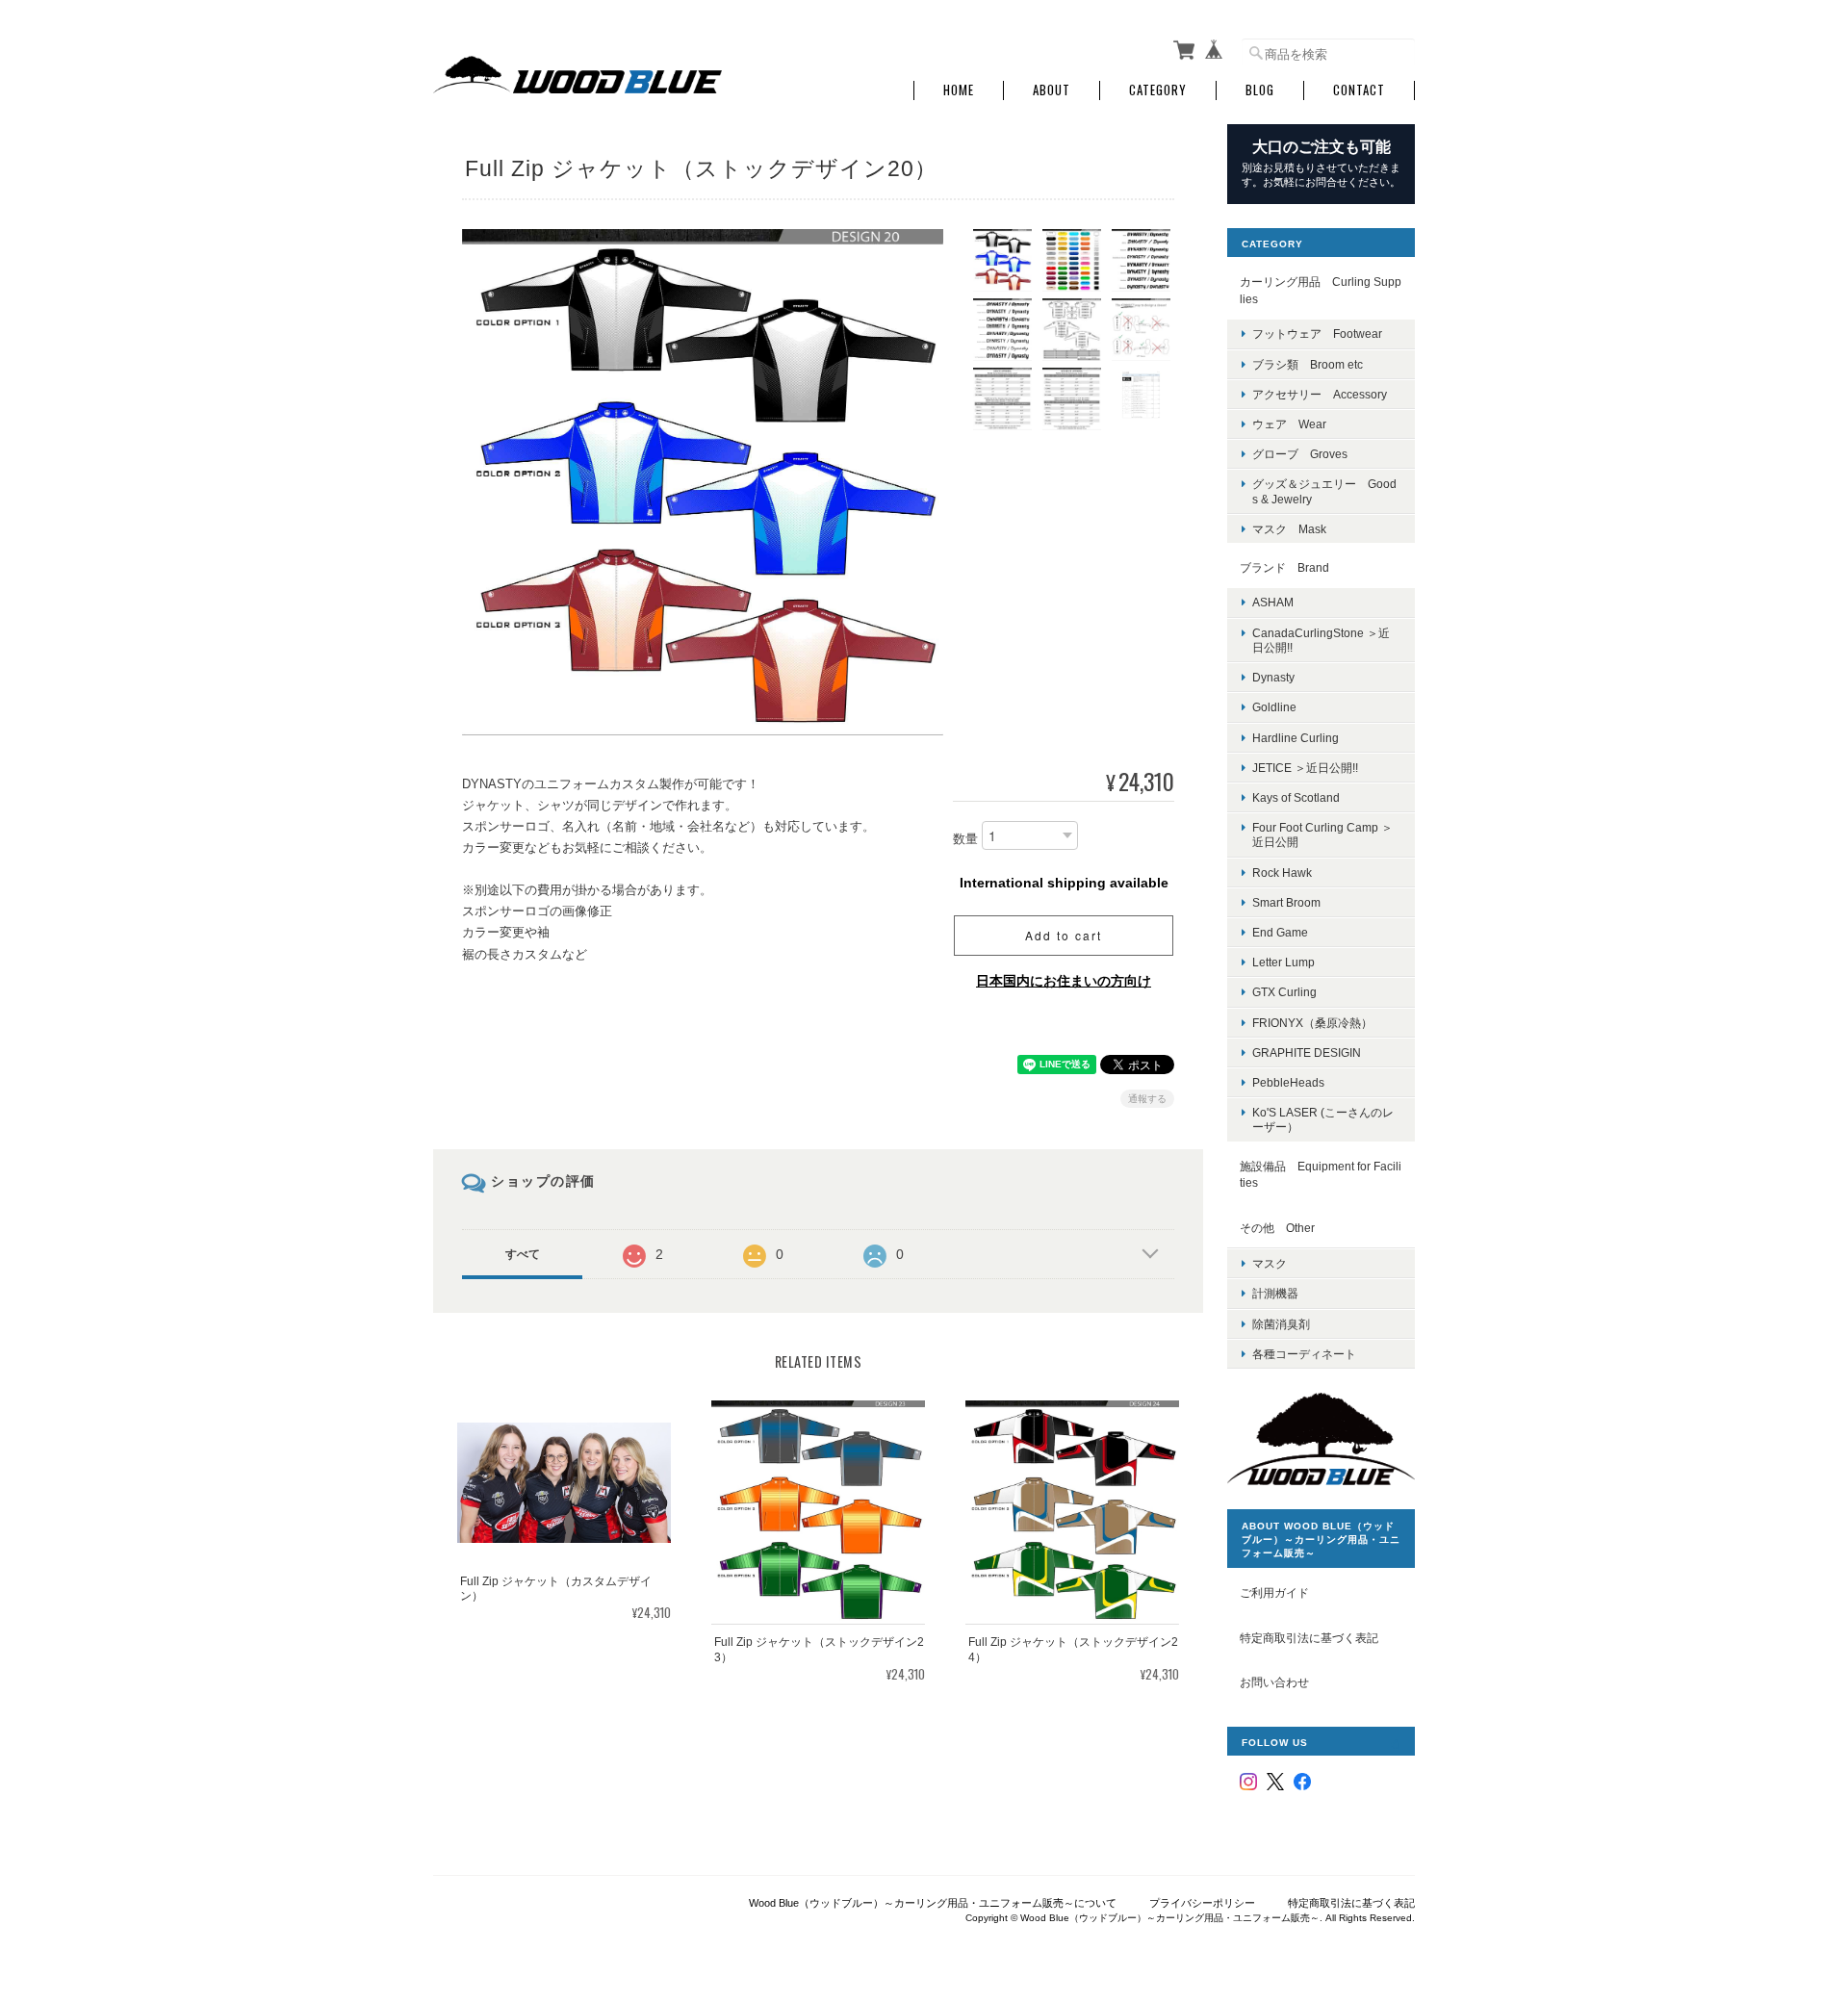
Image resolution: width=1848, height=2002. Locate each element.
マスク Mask (1289, 529)
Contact (1359, 90)
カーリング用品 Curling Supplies (1321, 290)
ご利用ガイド (1274, 1592)
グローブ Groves (1300, 454)
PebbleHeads (1288, 1082)
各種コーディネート (1304, 1354)
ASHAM (1273, 602)
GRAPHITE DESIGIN (1307, 1052)
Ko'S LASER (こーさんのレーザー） (1323, 1119)
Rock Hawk (1282, 873)
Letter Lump (1283, 962)
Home (959, 90)
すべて (523, 1254)
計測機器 (1275, 1293)
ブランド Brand (1284, 567)
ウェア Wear (1289, 424)
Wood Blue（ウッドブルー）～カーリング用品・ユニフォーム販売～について (933, 1903)
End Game (1280, 932)
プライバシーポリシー (1202, 1903)
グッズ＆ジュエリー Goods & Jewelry (1324, 491)
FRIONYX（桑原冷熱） (1312, 1023)
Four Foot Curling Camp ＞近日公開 (1322, 834)
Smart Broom (1286, 902)
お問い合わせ (1274, 1682)
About (1052, 90)
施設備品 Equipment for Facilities (1321, 1175)
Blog (1260, 90)
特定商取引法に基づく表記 (1309, 1638)
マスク (1270, 1263)
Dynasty (1273, 677)
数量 (965, 839)
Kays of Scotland (1296, 797)
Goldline (1274, 707)
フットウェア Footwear (1317, 334)
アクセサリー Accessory (1320, 394)
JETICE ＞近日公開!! (1305, 768)
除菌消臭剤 (1281, 1324)
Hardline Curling (1296, 738)
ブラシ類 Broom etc (1308, 364)
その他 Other (1277, 1228)
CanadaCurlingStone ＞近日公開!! (1321, 640)
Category (1158, 90)
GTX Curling (1284, 992)
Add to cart (1064, 935)
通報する (1147, 1099)
